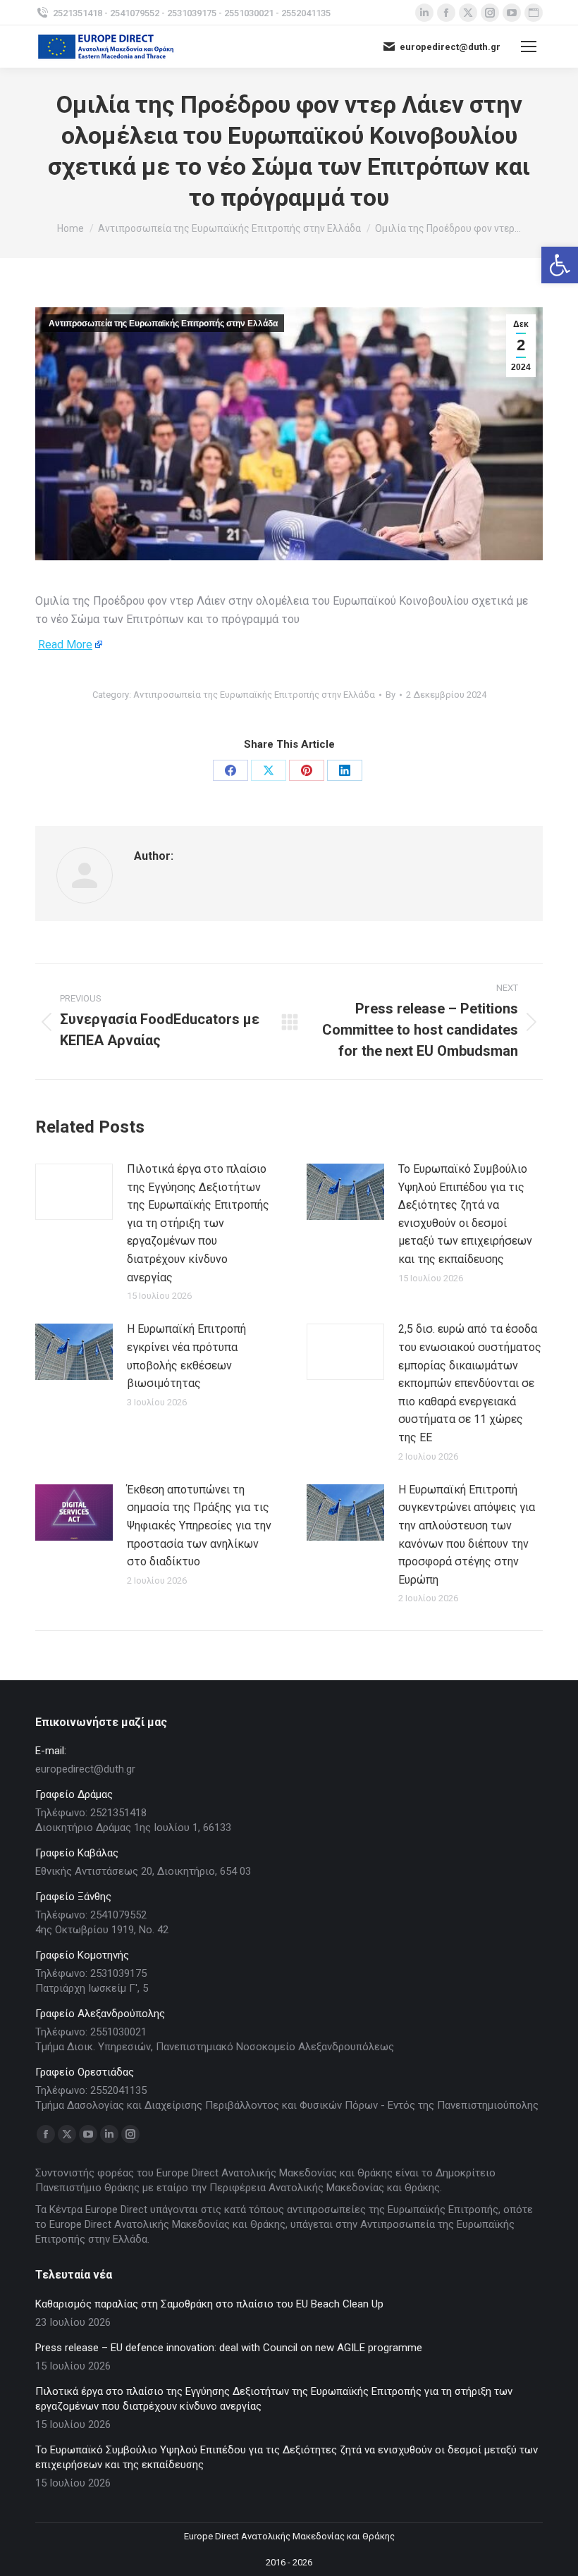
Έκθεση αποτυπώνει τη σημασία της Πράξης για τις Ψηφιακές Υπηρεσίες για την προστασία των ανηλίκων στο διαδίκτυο (199, 1526)
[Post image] (74, 1192)
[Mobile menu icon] (529, 47)
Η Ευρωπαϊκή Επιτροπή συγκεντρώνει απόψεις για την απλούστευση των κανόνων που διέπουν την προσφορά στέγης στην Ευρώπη (467, 1535)
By (391, 695)
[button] (560, 265)
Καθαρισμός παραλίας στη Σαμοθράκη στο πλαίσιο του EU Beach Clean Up (209, 2304)
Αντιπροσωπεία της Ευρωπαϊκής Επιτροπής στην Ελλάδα (163, 323)
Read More (65, 645)
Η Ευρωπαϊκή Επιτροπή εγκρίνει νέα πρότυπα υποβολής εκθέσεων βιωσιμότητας (186, 1356)
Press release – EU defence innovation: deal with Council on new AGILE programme (229, 2348)
